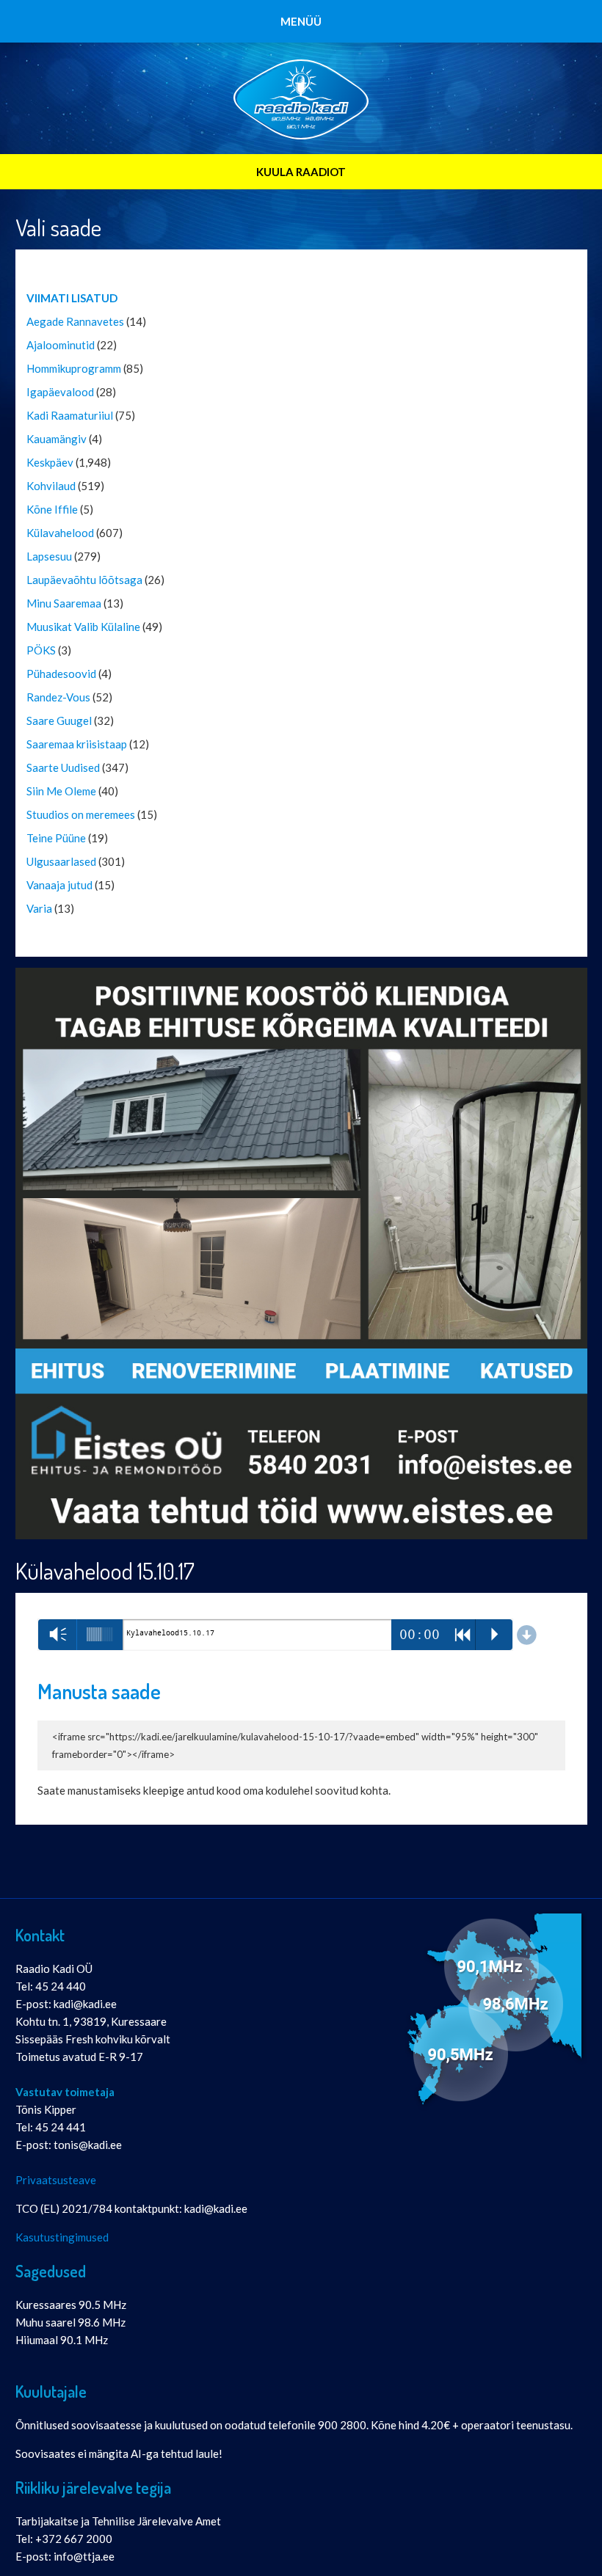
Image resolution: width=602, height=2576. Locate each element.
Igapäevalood (60, 392)
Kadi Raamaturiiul (70, 415)
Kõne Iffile (52, 509)
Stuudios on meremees (81, 814)
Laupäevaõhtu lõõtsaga (84, 580)
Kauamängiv (57, 439)
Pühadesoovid (61, 674)
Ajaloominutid (61, 345)
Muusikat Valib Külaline (83, 627)
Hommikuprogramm (74, 368)
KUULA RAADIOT (301, 172)
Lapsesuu (49, 556)
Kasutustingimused (62, 2237)
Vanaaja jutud (59, 885)
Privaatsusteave (56, 2180)
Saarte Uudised (63, 767)
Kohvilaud (51, 486)
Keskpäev (50, 462)
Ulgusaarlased (61, 861)
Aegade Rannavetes (75, 321)
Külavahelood (60, 533)
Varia (39, 908)
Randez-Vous (58, 697)
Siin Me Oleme (61, 791)
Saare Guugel (59, 720)
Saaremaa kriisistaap (77, 744)
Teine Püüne (56, 838)
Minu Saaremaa (64, 603)
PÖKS (41, 650)
